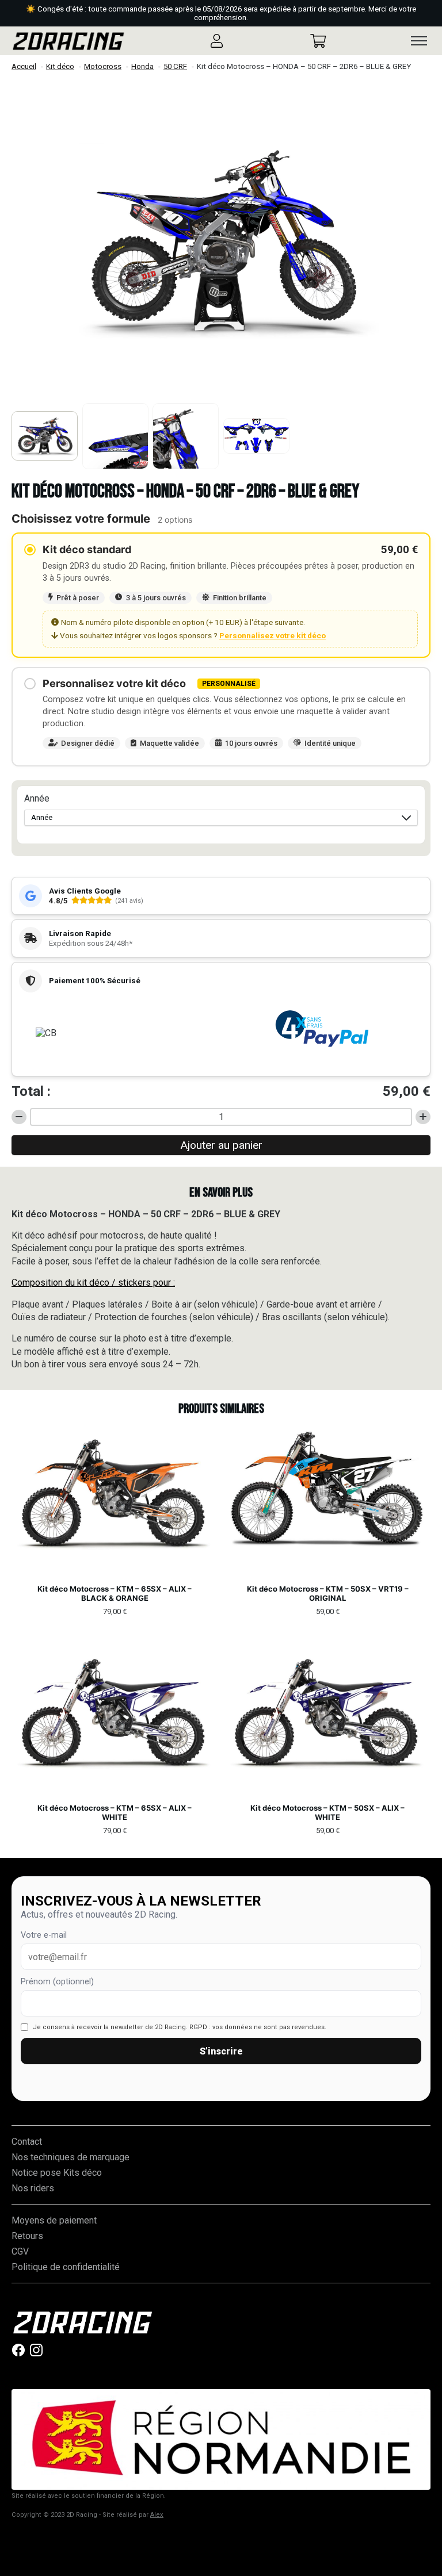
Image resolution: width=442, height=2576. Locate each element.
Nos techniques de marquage (71, 2157)
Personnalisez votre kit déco (273, 635)
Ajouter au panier (221, 1145)
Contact (27, 2142)
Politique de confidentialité (66, 2267)
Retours (27, 2236)
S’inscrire (221, 2051)
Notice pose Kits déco (57, 2173)
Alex (157, 2515)
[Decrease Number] (19, 1117)
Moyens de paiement (54, 2220)
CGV (20, 2251)
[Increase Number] (423, 1117)
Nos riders (33, 2188)
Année (37, 798)
